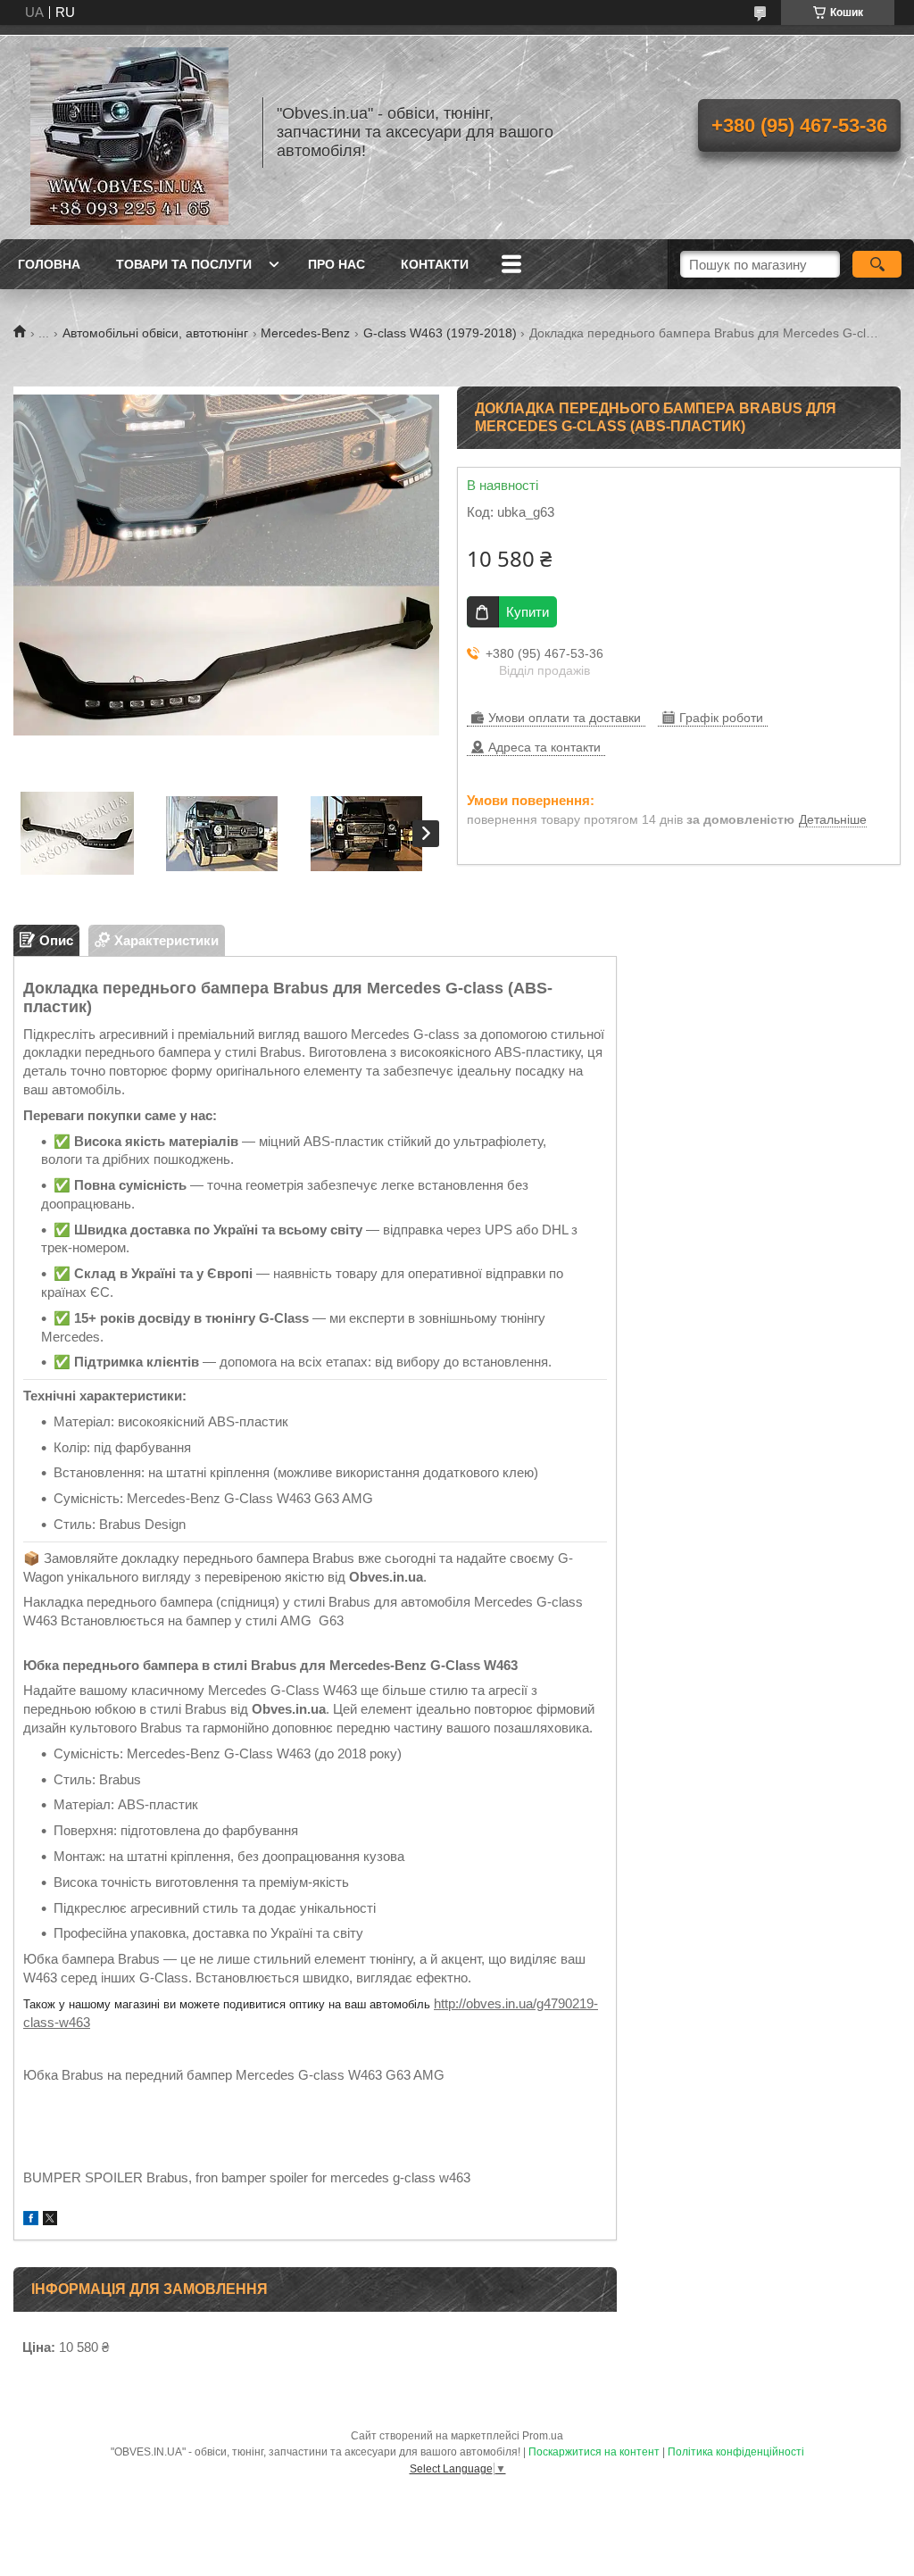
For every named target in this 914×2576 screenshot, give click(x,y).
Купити (528, 612)
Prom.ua (543, 2436)
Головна (49, 264)
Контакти (435, 264)
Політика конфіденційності (736, 2452)
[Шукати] (877, 264)
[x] (50, 2220)
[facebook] (31, 2220)
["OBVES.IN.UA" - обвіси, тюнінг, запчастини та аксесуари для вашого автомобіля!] (129, 132)
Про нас (337, 264)
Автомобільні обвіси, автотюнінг (155, 333)
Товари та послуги (184, 264)
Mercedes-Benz (305, 333)
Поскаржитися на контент (594, 2452)
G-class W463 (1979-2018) (440, 333)
